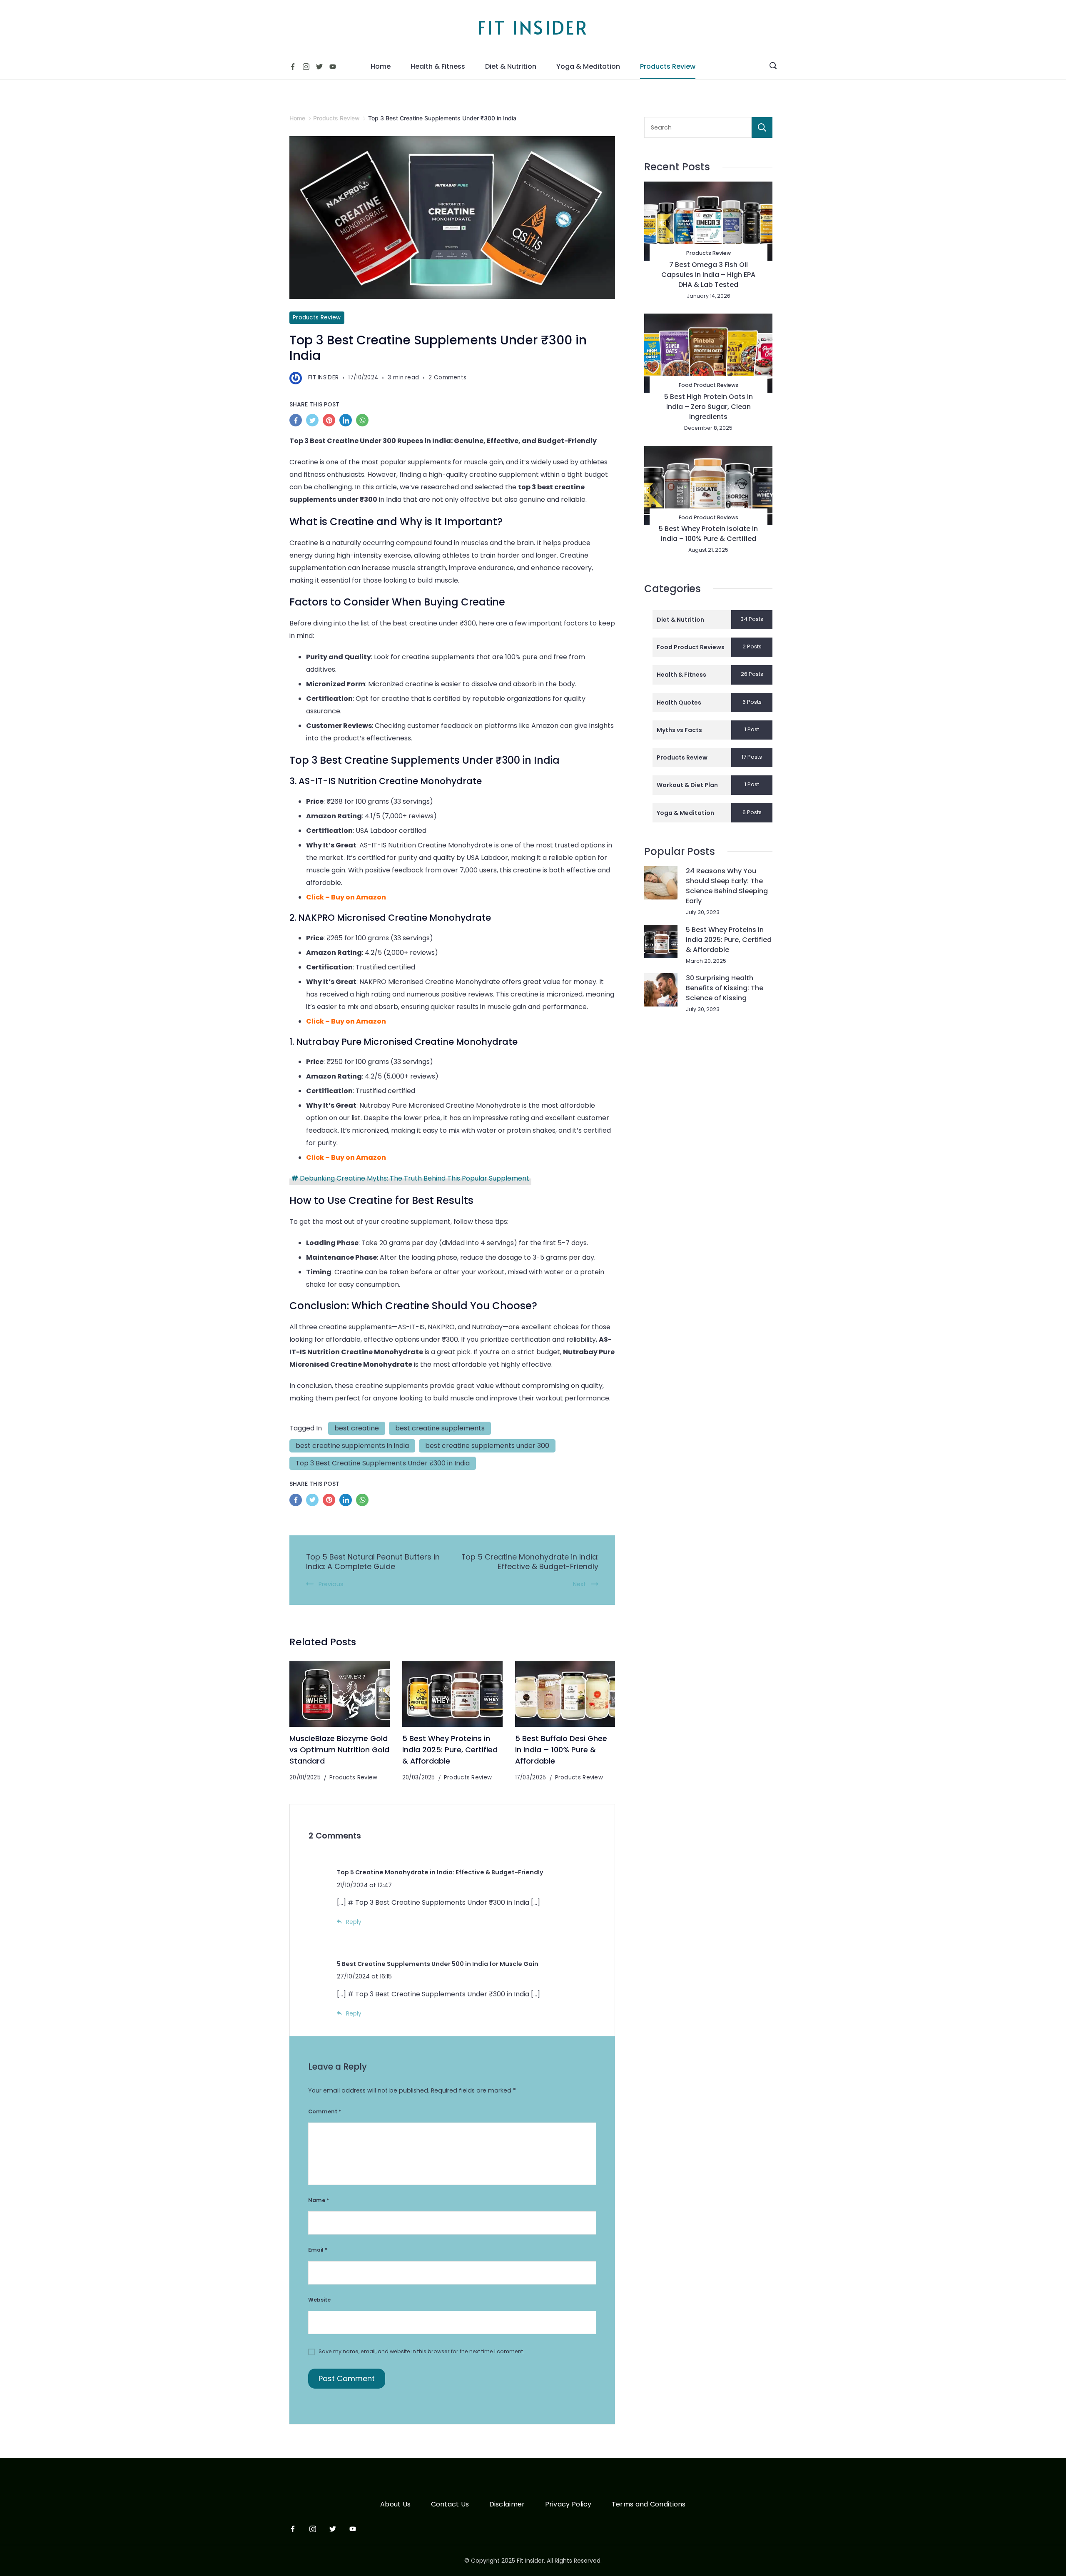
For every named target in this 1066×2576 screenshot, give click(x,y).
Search (762, 127)
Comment (325, 2111)
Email (318, 2250)
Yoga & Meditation (588, 66)
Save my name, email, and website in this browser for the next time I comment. (421, 2351)
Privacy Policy (568, 2505)
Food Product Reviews (709, 385)
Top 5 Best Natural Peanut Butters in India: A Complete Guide (373, 1562)
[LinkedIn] (348, 422)
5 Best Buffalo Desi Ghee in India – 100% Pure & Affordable (561, 1749)
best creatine (357, 1428)
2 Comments (447, 378)
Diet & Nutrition (511, 66)
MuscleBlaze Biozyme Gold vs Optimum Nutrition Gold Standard (339, 1749)
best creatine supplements (440, 1428)
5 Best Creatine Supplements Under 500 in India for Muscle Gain (438, 1964)
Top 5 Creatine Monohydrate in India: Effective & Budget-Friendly (530, 1562)
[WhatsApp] (364, 422)
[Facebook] (293, 67)
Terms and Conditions (649, 2505)
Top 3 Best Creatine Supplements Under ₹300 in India (383, 1463)
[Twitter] (319, 67)
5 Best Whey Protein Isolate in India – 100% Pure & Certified (708, 534)
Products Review (668, 66)
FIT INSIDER (533, 27)
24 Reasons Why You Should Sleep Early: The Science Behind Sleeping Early (727, 886)
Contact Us (450, 2505)
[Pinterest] (331, 422)
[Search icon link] (773, 67)
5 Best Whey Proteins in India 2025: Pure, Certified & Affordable (450, 1749)
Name (319, 2200)
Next (579, 1584)
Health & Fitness (438, 66)
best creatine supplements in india (352, 1446)
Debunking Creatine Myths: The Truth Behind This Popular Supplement (410, 1178)
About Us (395, 2505)
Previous (331, 1584)
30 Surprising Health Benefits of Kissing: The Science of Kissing (725, 988)
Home (381, 66)
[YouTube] (333, 67)
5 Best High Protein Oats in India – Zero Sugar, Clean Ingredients (709, 407)
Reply (354, 1922)
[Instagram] (306, 67)
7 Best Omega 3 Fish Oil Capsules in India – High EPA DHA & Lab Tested (708, 275)
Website (319, 2300)
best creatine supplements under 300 (487, 1446)
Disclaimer (507, 2505)
